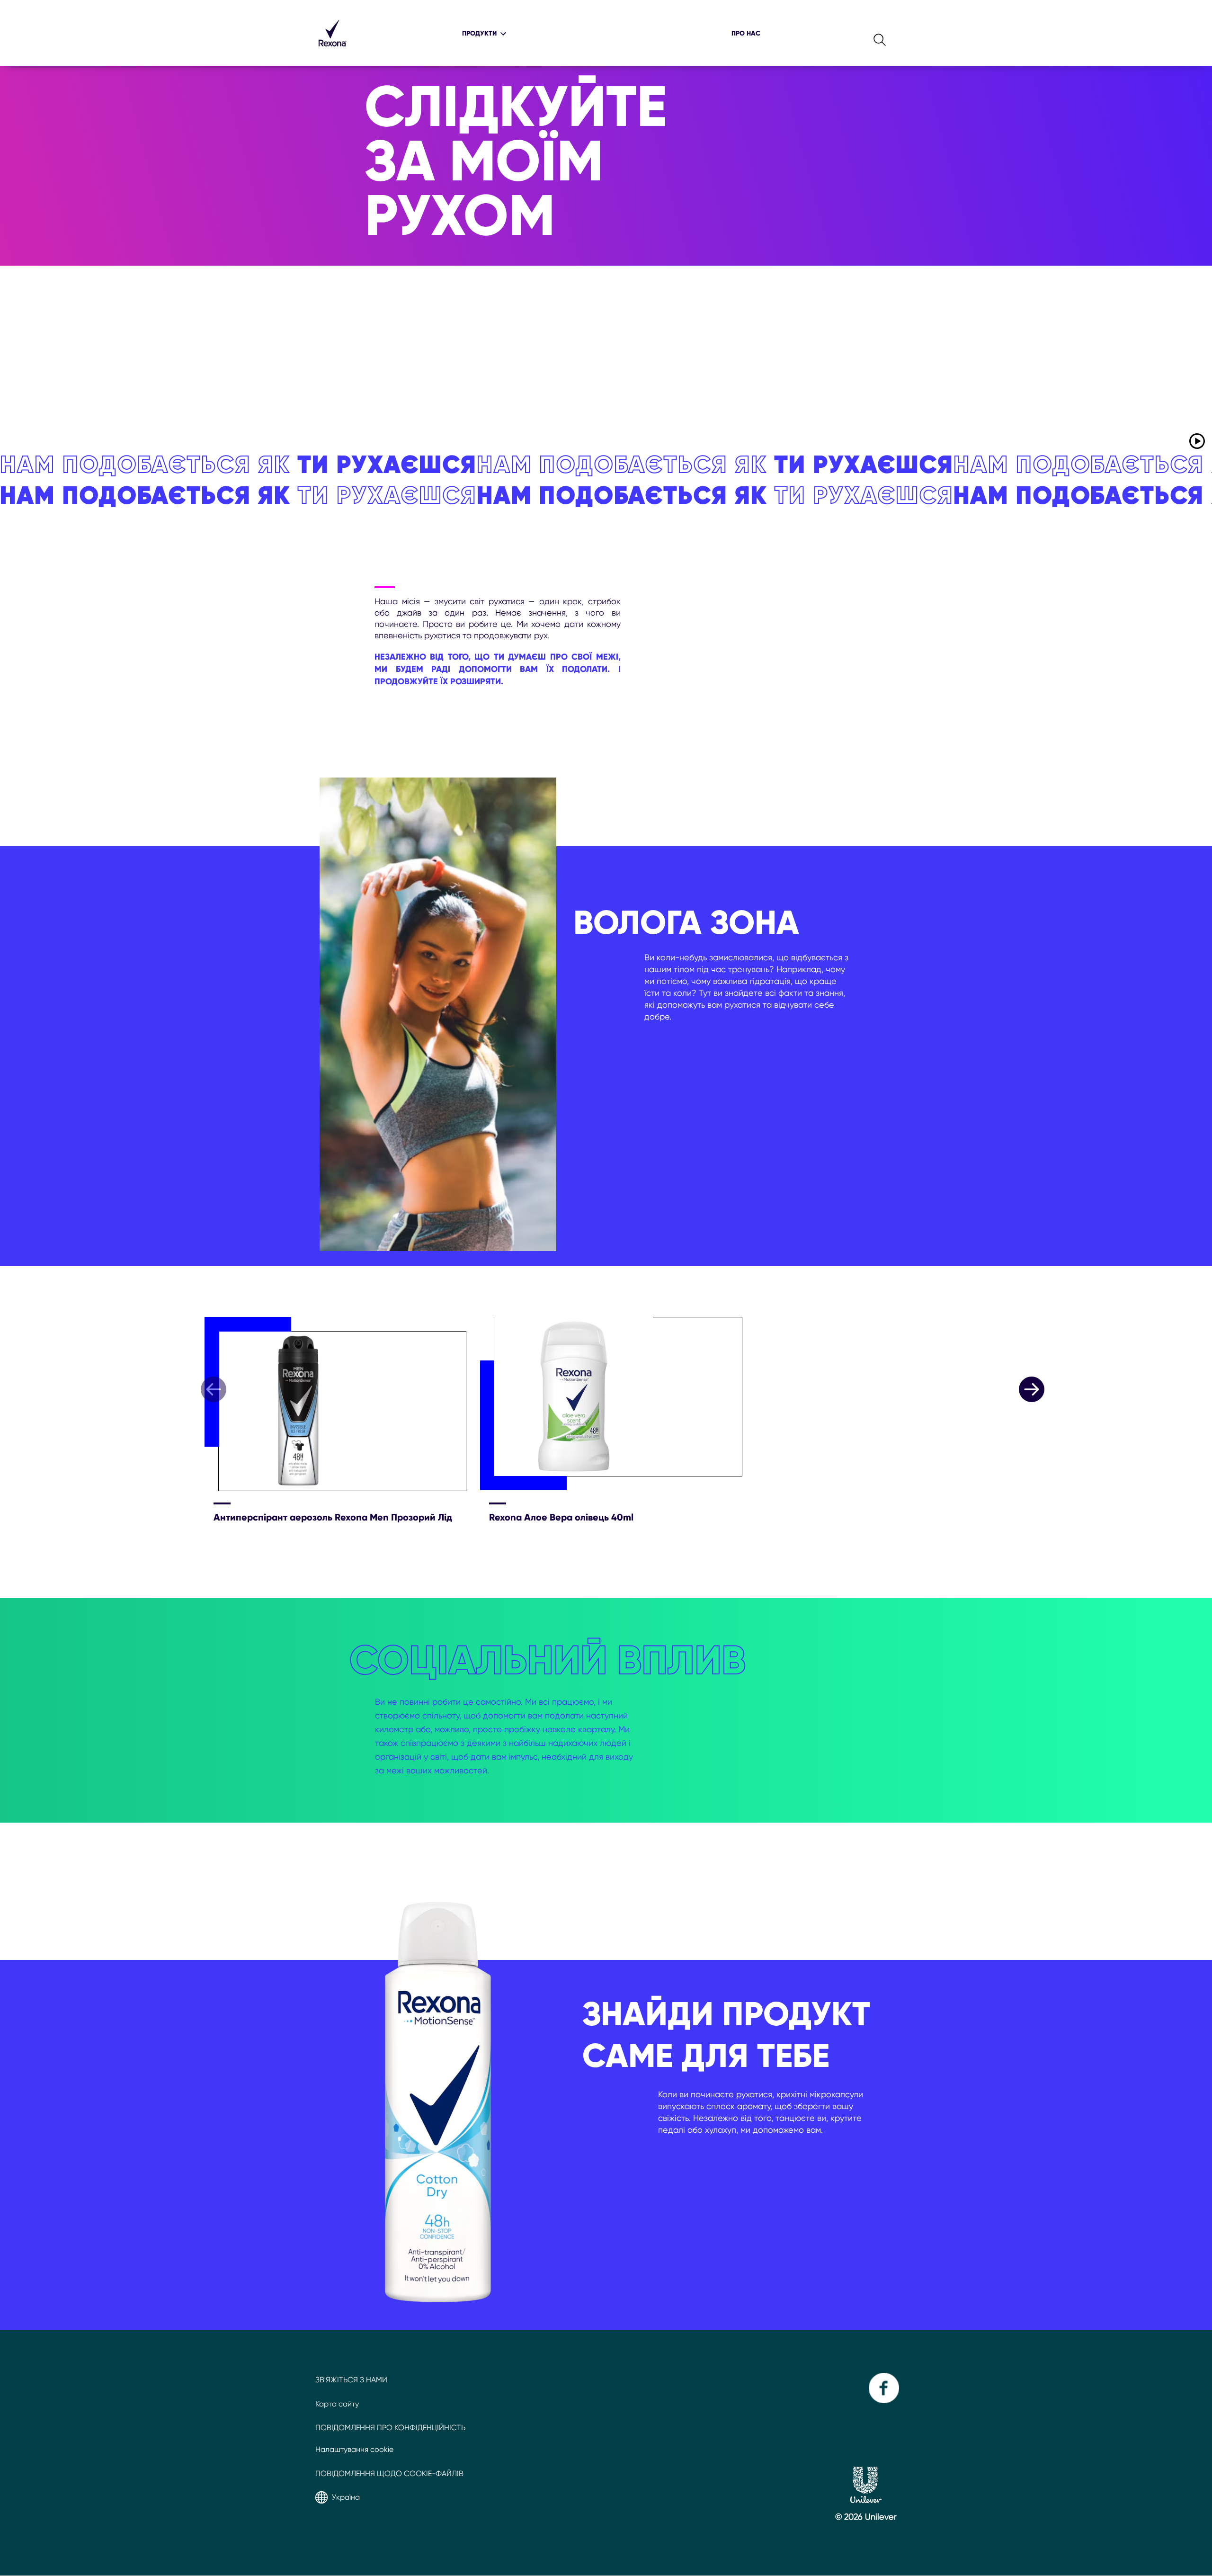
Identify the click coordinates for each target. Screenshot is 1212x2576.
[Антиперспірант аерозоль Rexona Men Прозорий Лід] (342, 1405)
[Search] (880, 33)
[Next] (1032, 1389)
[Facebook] (883, 2401)
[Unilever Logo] (866, 2500)
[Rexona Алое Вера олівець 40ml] (618, 1405)
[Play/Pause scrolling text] (1197, 441)
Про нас (746, 33)
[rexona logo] (332, 51)
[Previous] (214, 1389)
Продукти (479, 33)
